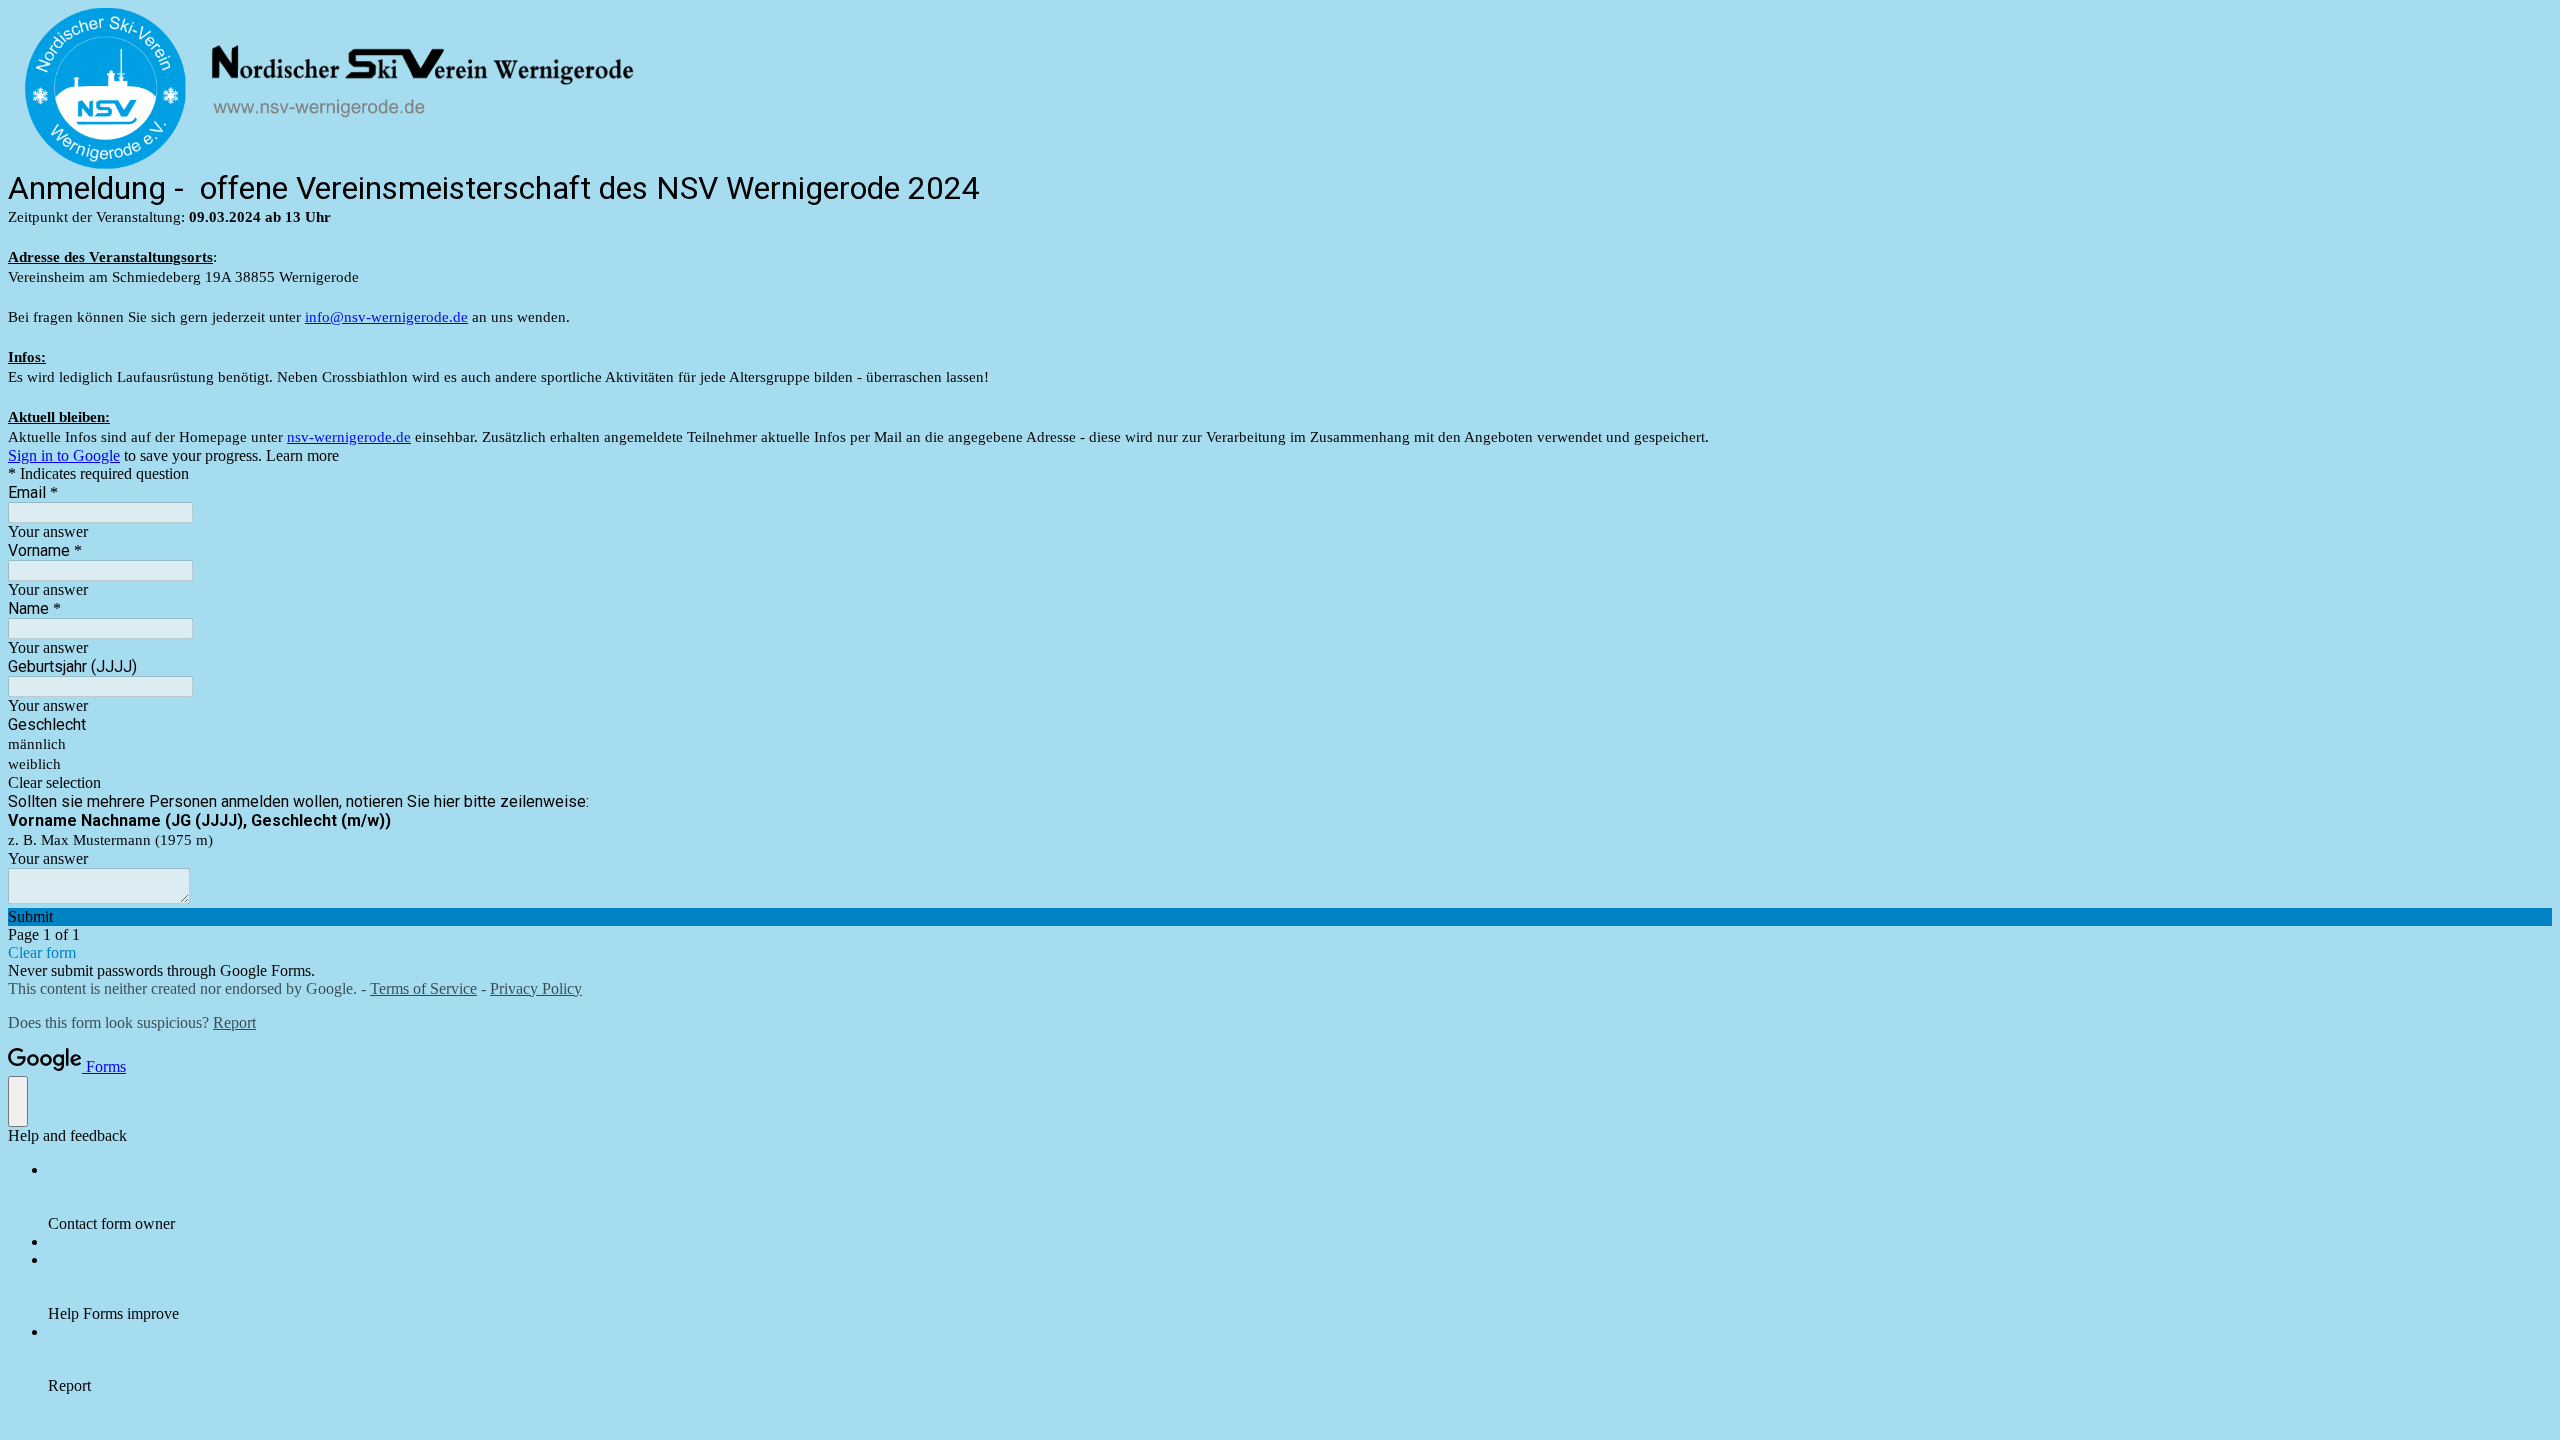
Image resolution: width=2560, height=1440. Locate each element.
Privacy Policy (536, 988)
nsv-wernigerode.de (349, 437)
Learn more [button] (302, 455)
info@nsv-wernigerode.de (386, 317)
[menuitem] (1300, 1197)
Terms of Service (423, 988)
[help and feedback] (18, 1101)
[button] (1280, 783)
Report (234, 1022)
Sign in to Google (64, 455)
